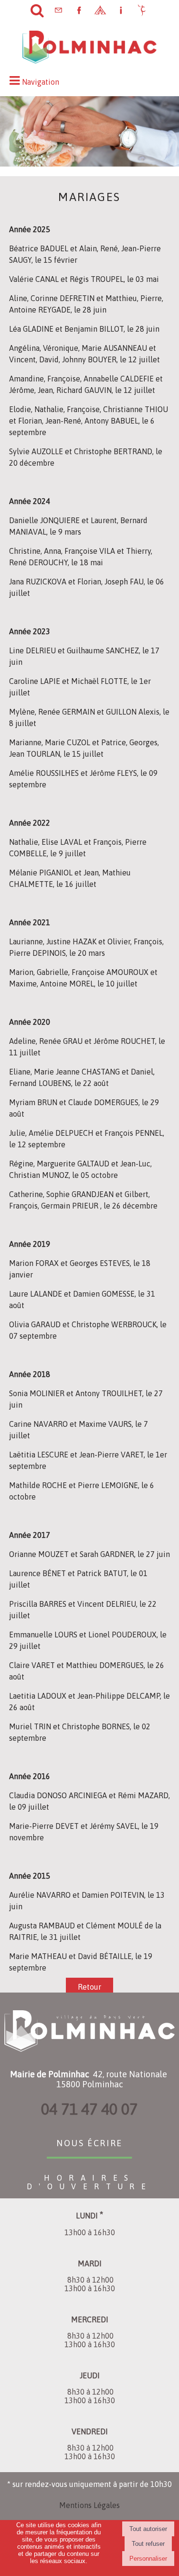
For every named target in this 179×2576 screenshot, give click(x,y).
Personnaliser (148, 2559)
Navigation (41, 82)
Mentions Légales (89, 2505)
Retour (89, 1987)
